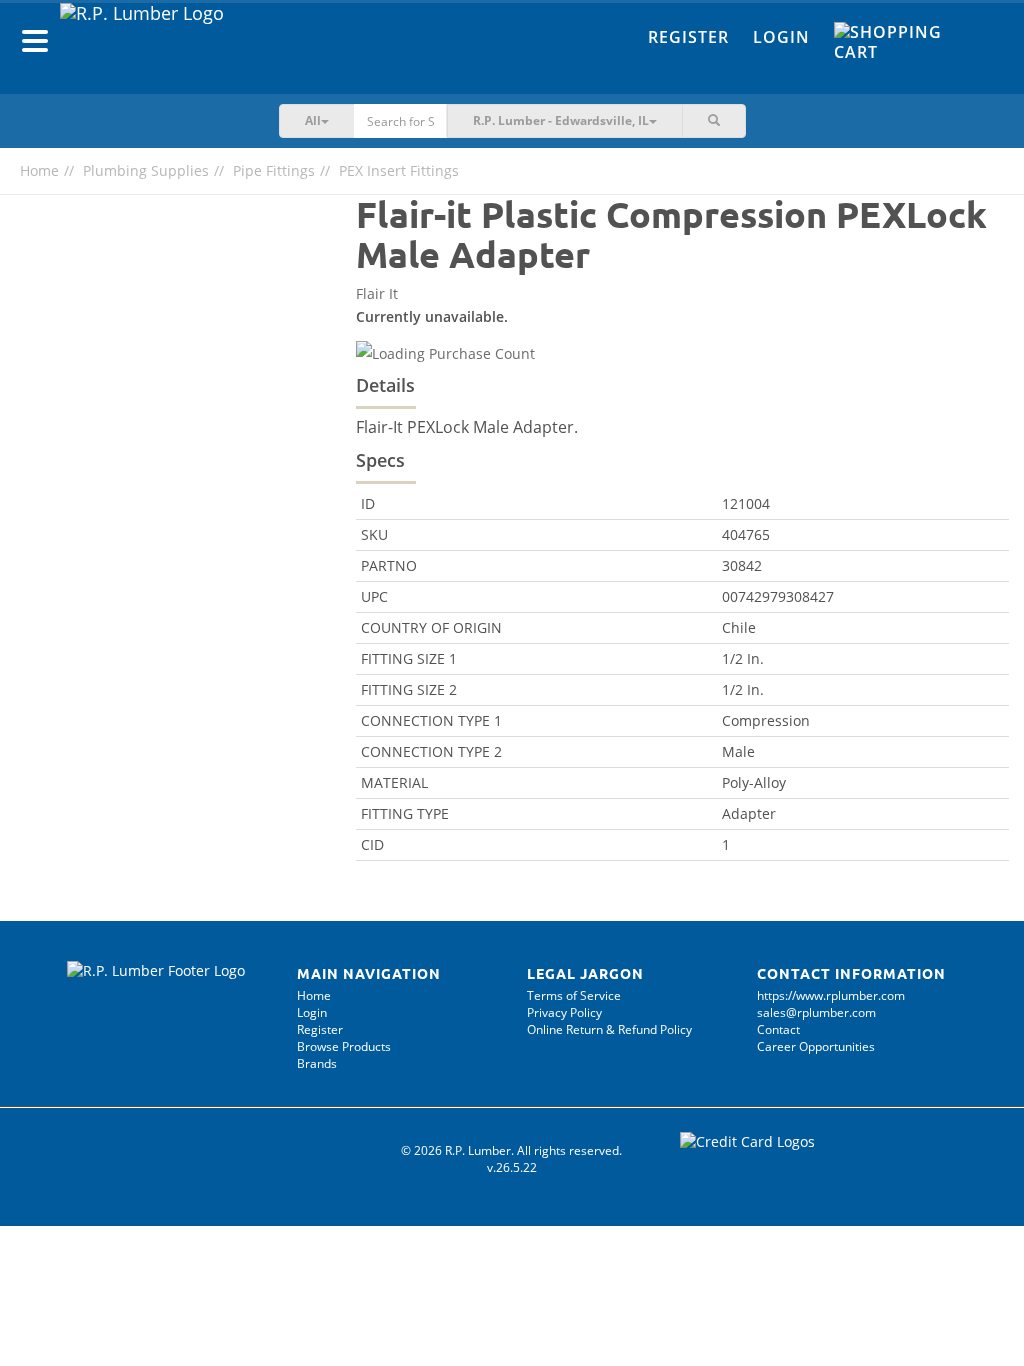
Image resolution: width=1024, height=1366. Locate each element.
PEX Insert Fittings (399, 170)
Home (39, 170)
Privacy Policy (564, 1012)
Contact (778, 1029)
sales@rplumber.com (816, 1012)
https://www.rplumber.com (831, 995)
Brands (317, 1063)
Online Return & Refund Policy (609, 1029)
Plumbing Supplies (146, 170)
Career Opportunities (816, 1046)
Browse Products (344, 1046)
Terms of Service (574, 995)
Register (688, 37)
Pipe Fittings (274, 170)
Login (781, 37)
